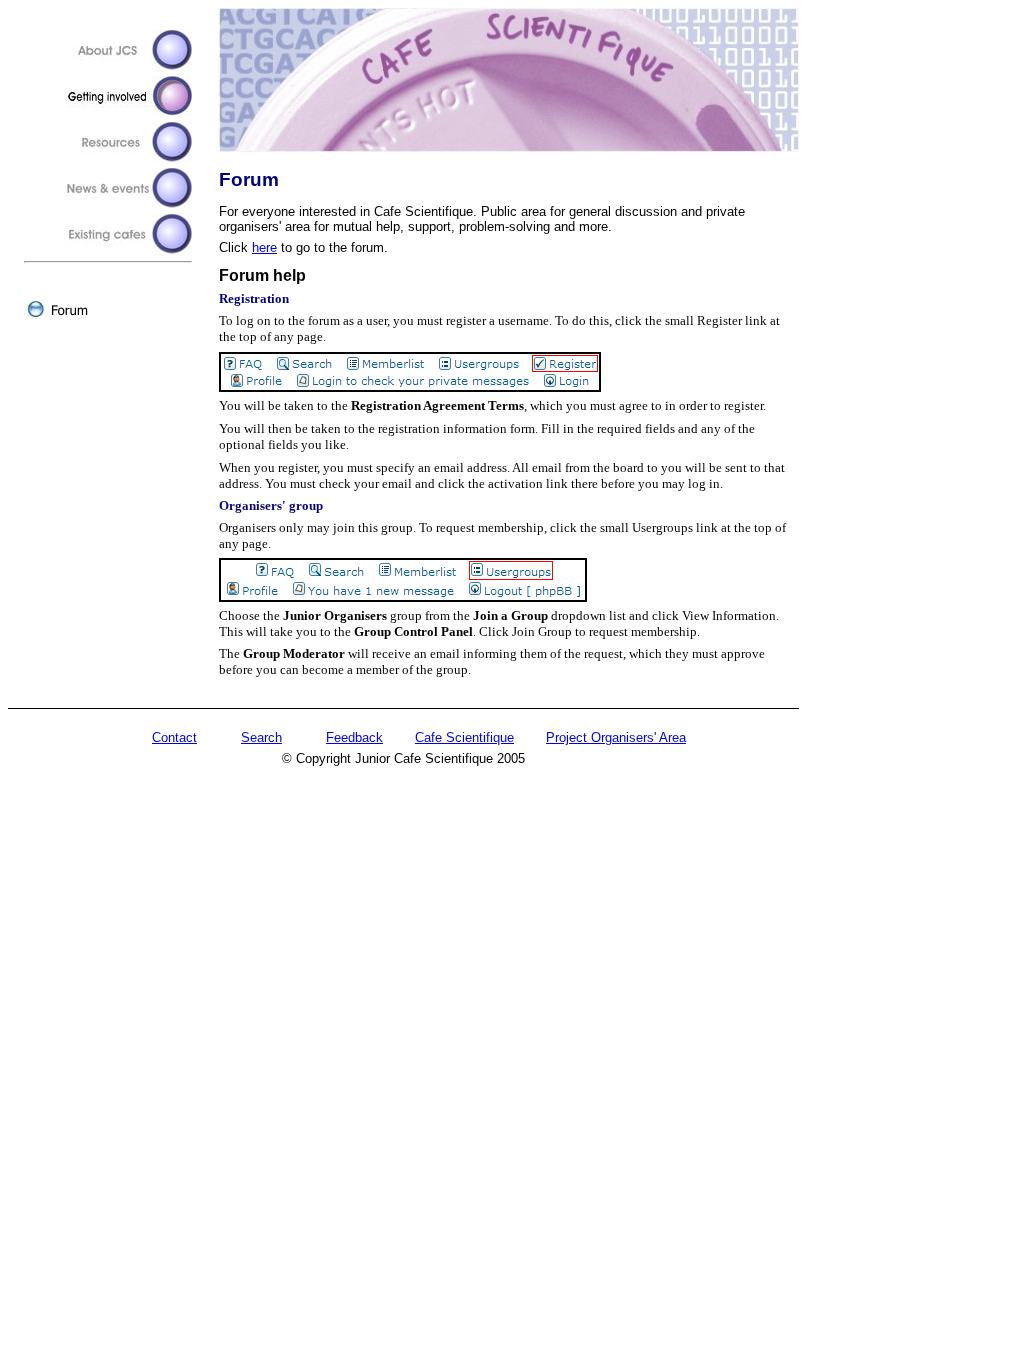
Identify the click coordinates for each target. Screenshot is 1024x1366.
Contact (174, 737)
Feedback (354, 737)
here (264, 247)
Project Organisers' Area (616, 737)
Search (261, 737)
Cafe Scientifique (464, 737)
